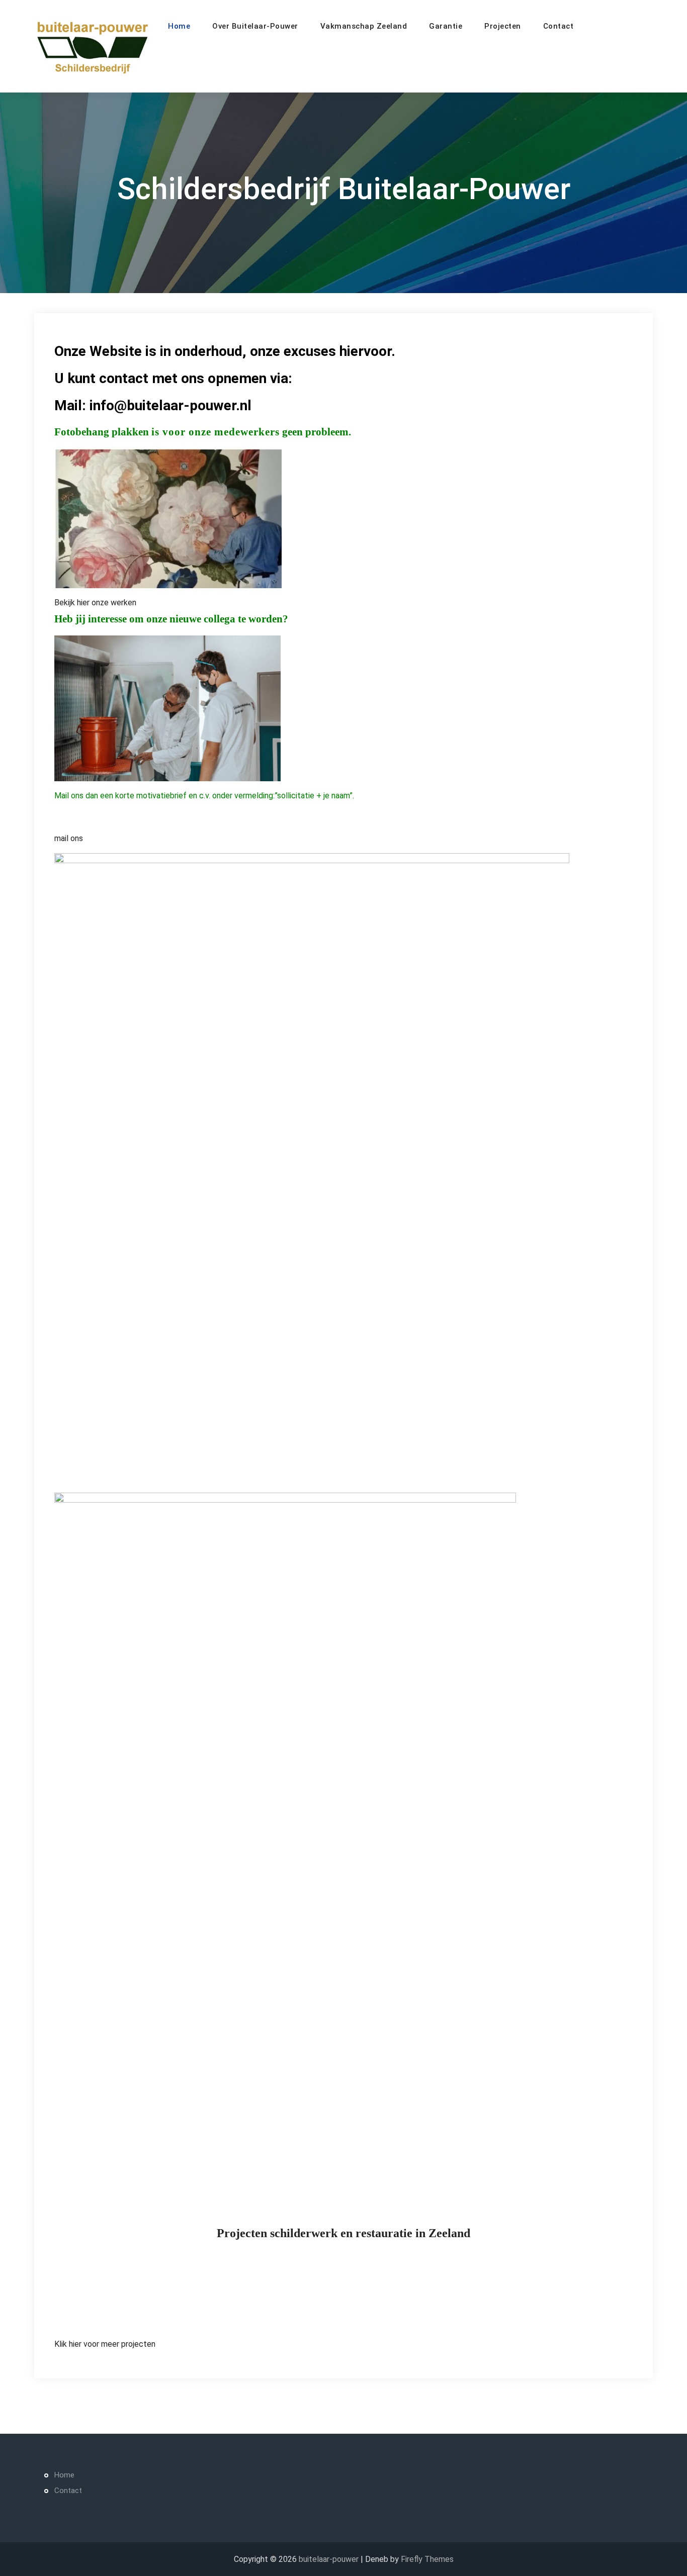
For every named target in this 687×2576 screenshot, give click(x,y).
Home (179, 26)
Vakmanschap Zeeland (364, 26)
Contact (559, 26)
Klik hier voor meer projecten (105, 2344)
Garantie (446, 26)
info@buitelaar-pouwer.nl (170, 405)
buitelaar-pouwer (329, 2559)
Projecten (503, 26)
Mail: (72, 405)
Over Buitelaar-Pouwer (255, 26)
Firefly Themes (427, 2559)
